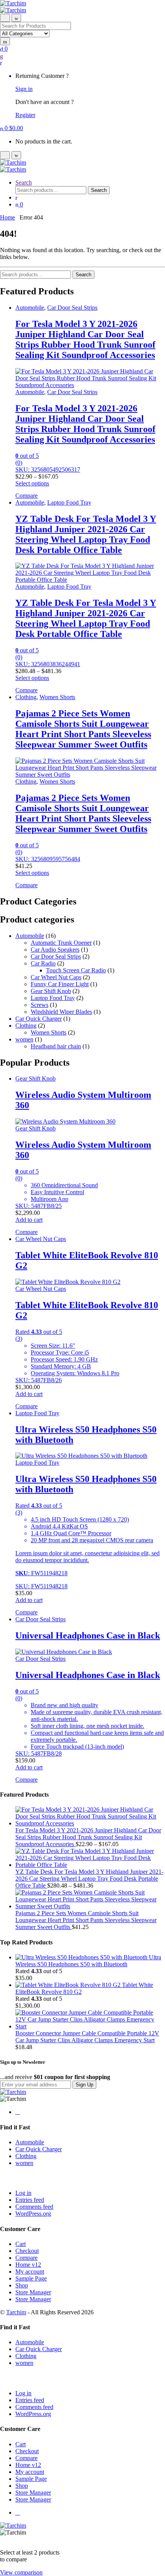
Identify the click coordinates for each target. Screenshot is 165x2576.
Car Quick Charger (39, 1019)
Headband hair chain (56, 1046)
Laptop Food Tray (69, 502)
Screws (40, 1005)
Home (7, 217)
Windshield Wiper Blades (61, 1012)
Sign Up (84, 2085)
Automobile (30, 308)
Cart (21, 2244)
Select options (32, 483)
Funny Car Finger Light (60, 984)
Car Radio (43, 963)
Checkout (27, 2251)
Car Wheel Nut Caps (56, 977)
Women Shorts (57, 697)
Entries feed (30, 2200)
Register (25, 115)
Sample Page (31, 2278)
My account (30, 2272)
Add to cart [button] (29, 1220)
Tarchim (16, 2312)
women (24, 1039)
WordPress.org (33, 2214)
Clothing (26, 697)
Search (24, 182)
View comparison (21, 2572)
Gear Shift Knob (51, 991)
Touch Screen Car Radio (76, 970)
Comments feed (34, 2207)
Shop (22, 2285)
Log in (23, 2193)
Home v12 (28, 2265)
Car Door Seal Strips (72, 308)
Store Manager (33, 2292)
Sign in (24, 89)
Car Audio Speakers (55, 950)
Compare (26, 2258)
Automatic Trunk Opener (61, 943)
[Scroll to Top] (2, 2539)
